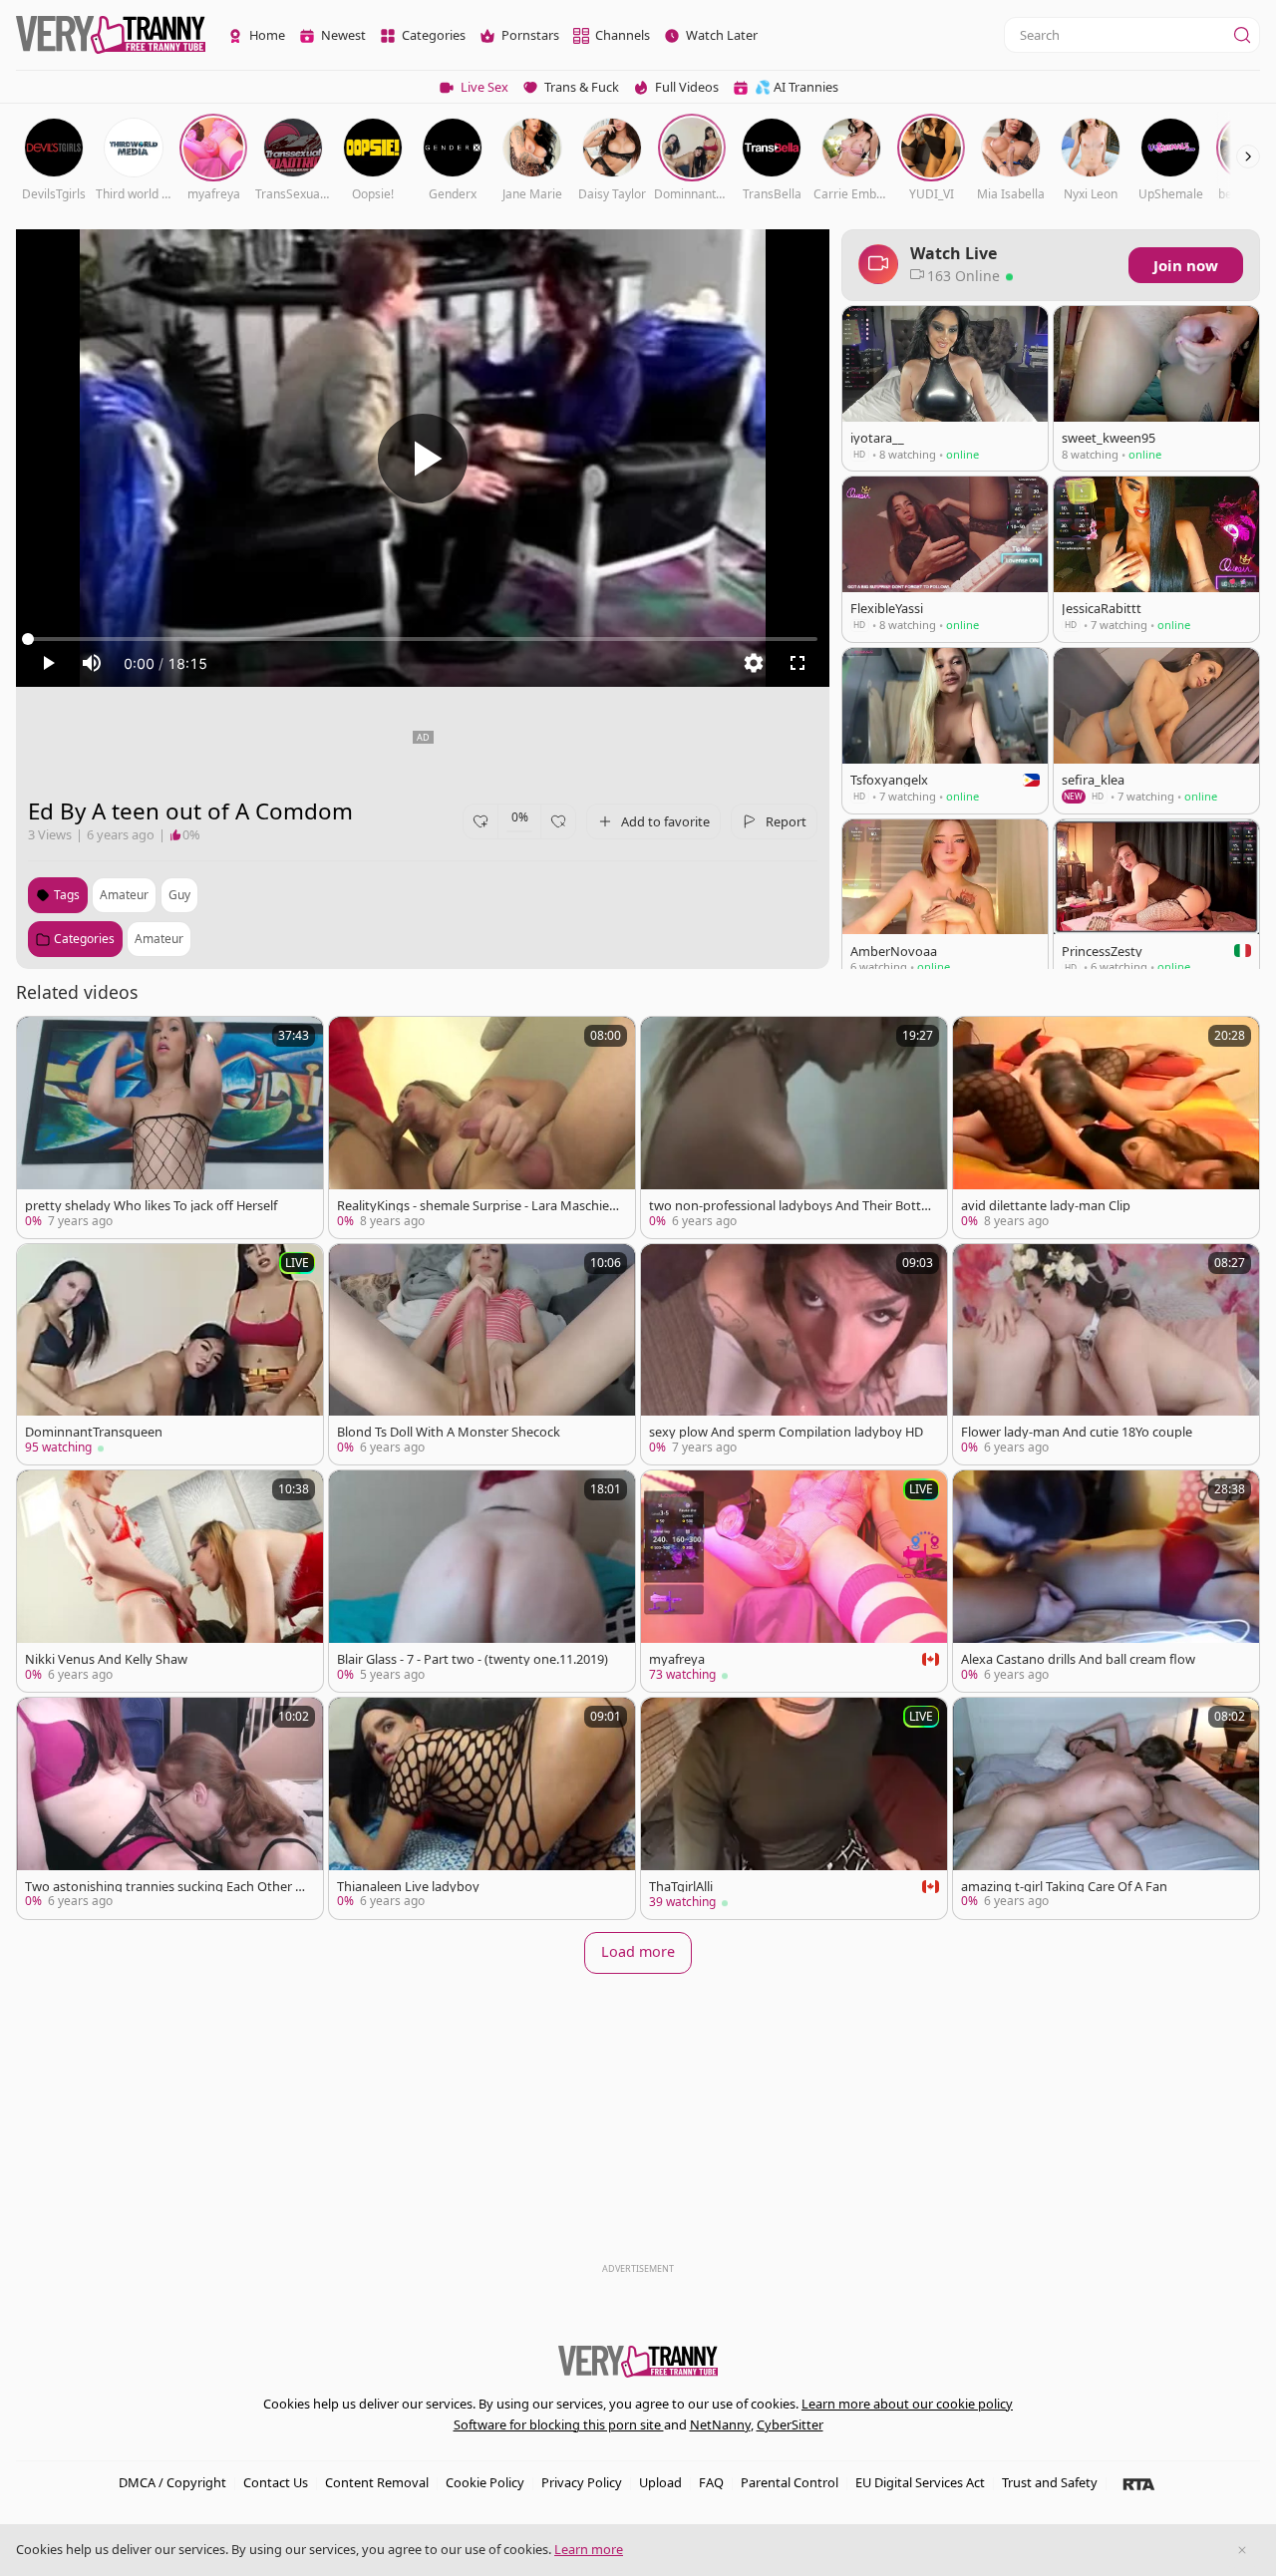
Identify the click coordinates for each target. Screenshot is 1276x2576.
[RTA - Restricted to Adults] (1139, 2483)
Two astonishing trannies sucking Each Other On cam (165, 1887)
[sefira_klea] (1156, 731)
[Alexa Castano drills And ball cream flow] (1106, 1581)
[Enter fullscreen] (797, 663)
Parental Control (790, 2482)
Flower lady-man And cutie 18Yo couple (1077, 1432)
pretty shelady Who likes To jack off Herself (151, 1206)
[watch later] (41, 1041)
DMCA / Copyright (172, 2482)
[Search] (1242, 35)
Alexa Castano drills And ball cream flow (1078, 1659)
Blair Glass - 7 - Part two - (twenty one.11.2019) (473, 1659)
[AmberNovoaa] (945, 902)
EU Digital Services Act (920, 2482)
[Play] (423, 459)
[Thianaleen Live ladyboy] (482, 1808)
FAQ (711, 2482)
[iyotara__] (945, 388)
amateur (124, 895)
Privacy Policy (582, 2482)
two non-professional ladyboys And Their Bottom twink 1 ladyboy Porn (789, 1206)
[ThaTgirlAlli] (794, 1808)
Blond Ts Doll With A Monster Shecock (449, 1432)
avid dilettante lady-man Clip (1046, 1206)
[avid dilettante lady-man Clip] (1106, 1127)
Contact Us (276, 2482)
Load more (638, 1951)
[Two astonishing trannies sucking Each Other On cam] (170, 1808)
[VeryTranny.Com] (111, 35)
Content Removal (377, 2482)
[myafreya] (794, 1581)
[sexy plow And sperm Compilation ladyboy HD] (794, 1354)
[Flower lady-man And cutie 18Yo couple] (1106, 1354)
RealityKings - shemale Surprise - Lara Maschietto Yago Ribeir (478, 1206)
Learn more (589, 2549)
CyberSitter (790, 2424)
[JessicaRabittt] (1156, 559)
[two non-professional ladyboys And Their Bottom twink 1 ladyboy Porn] (794, 1127)
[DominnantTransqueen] (170, 1354)
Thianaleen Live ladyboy (408, 1887)
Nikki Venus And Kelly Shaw (106, 1659)
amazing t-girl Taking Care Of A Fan (1064, 1887)
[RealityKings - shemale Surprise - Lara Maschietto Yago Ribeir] (482, 1127)
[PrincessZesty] (1156, 902)
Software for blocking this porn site (559, 2424)
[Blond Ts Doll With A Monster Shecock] (482, 1354)
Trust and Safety (1050, 2482)
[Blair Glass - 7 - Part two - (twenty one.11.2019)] (482, 1581)
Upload (660, 2482)
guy (179, 895)
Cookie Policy (485, 2482)
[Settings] (754, 663)
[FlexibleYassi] (945, 559)
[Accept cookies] (1242, 2550)
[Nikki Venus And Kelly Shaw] (170, 1581)
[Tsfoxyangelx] (945, 731)
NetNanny (720, 2424)
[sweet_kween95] (1156, 388)
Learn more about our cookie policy (907, 2404)
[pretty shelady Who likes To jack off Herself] (170, 1127)
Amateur (159, 939)
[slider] (423, 639)
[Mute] (92, 663)
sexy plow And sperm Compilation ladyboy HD (786, 1432)
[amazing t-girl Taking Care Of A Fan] (1106, 1808)
